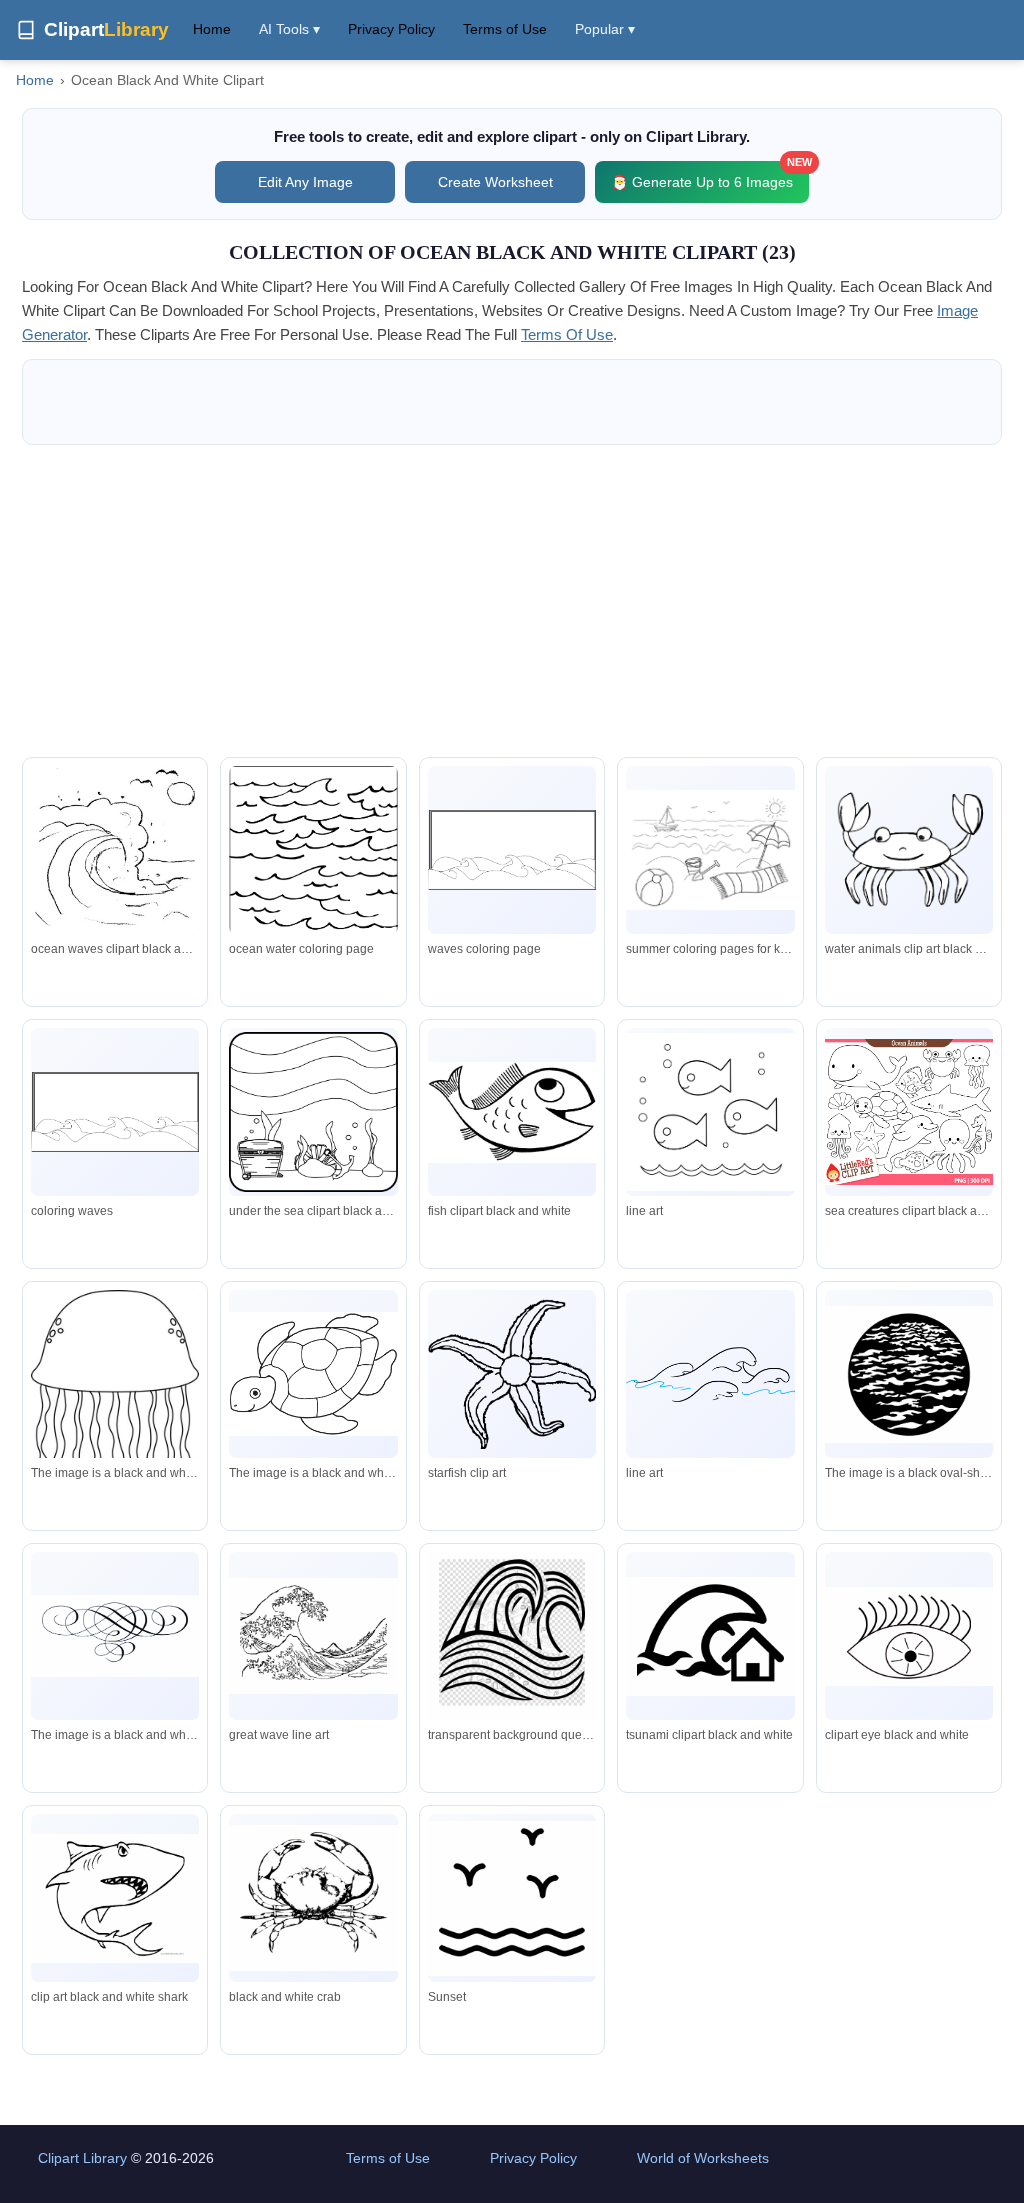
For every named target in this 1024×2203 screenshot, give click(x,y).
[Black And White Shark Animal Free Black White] (115, 1898)
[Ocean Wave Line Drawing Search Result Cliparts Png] (710, 1374)
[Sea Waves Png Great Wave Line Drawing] (313, 1635)
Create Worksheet (495, 182)
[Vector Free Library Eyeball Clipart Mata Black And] (909, 1636)
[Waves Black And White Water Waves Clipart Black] (512, 1373)
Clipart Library (82, 2158)
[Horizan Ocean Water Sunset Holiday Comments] (512, 1898)
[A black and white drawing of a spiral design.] (115, 1636)
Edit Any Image (305, 182)
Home (212, 29)
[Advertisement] (512, 601)
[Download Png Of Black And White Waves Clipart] (512, 1641)
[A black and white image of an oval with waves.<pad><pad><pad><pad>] (909, 1374)
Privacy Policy (391, 29)
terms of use (567, 334)
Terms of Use (505, 29)
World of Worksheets (703, 2158)
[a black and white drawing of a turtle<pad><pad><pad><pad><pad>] (313, 1374)
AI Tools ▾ (289, 29)
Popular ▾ (605, 29)
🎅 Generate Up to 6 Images (710, 175)
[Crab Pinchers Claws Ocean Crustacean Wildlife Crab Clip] (313, 1898)
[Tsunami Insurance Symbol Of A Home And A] (710, 1636)
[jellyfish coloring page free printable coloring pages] (115, 1400)
